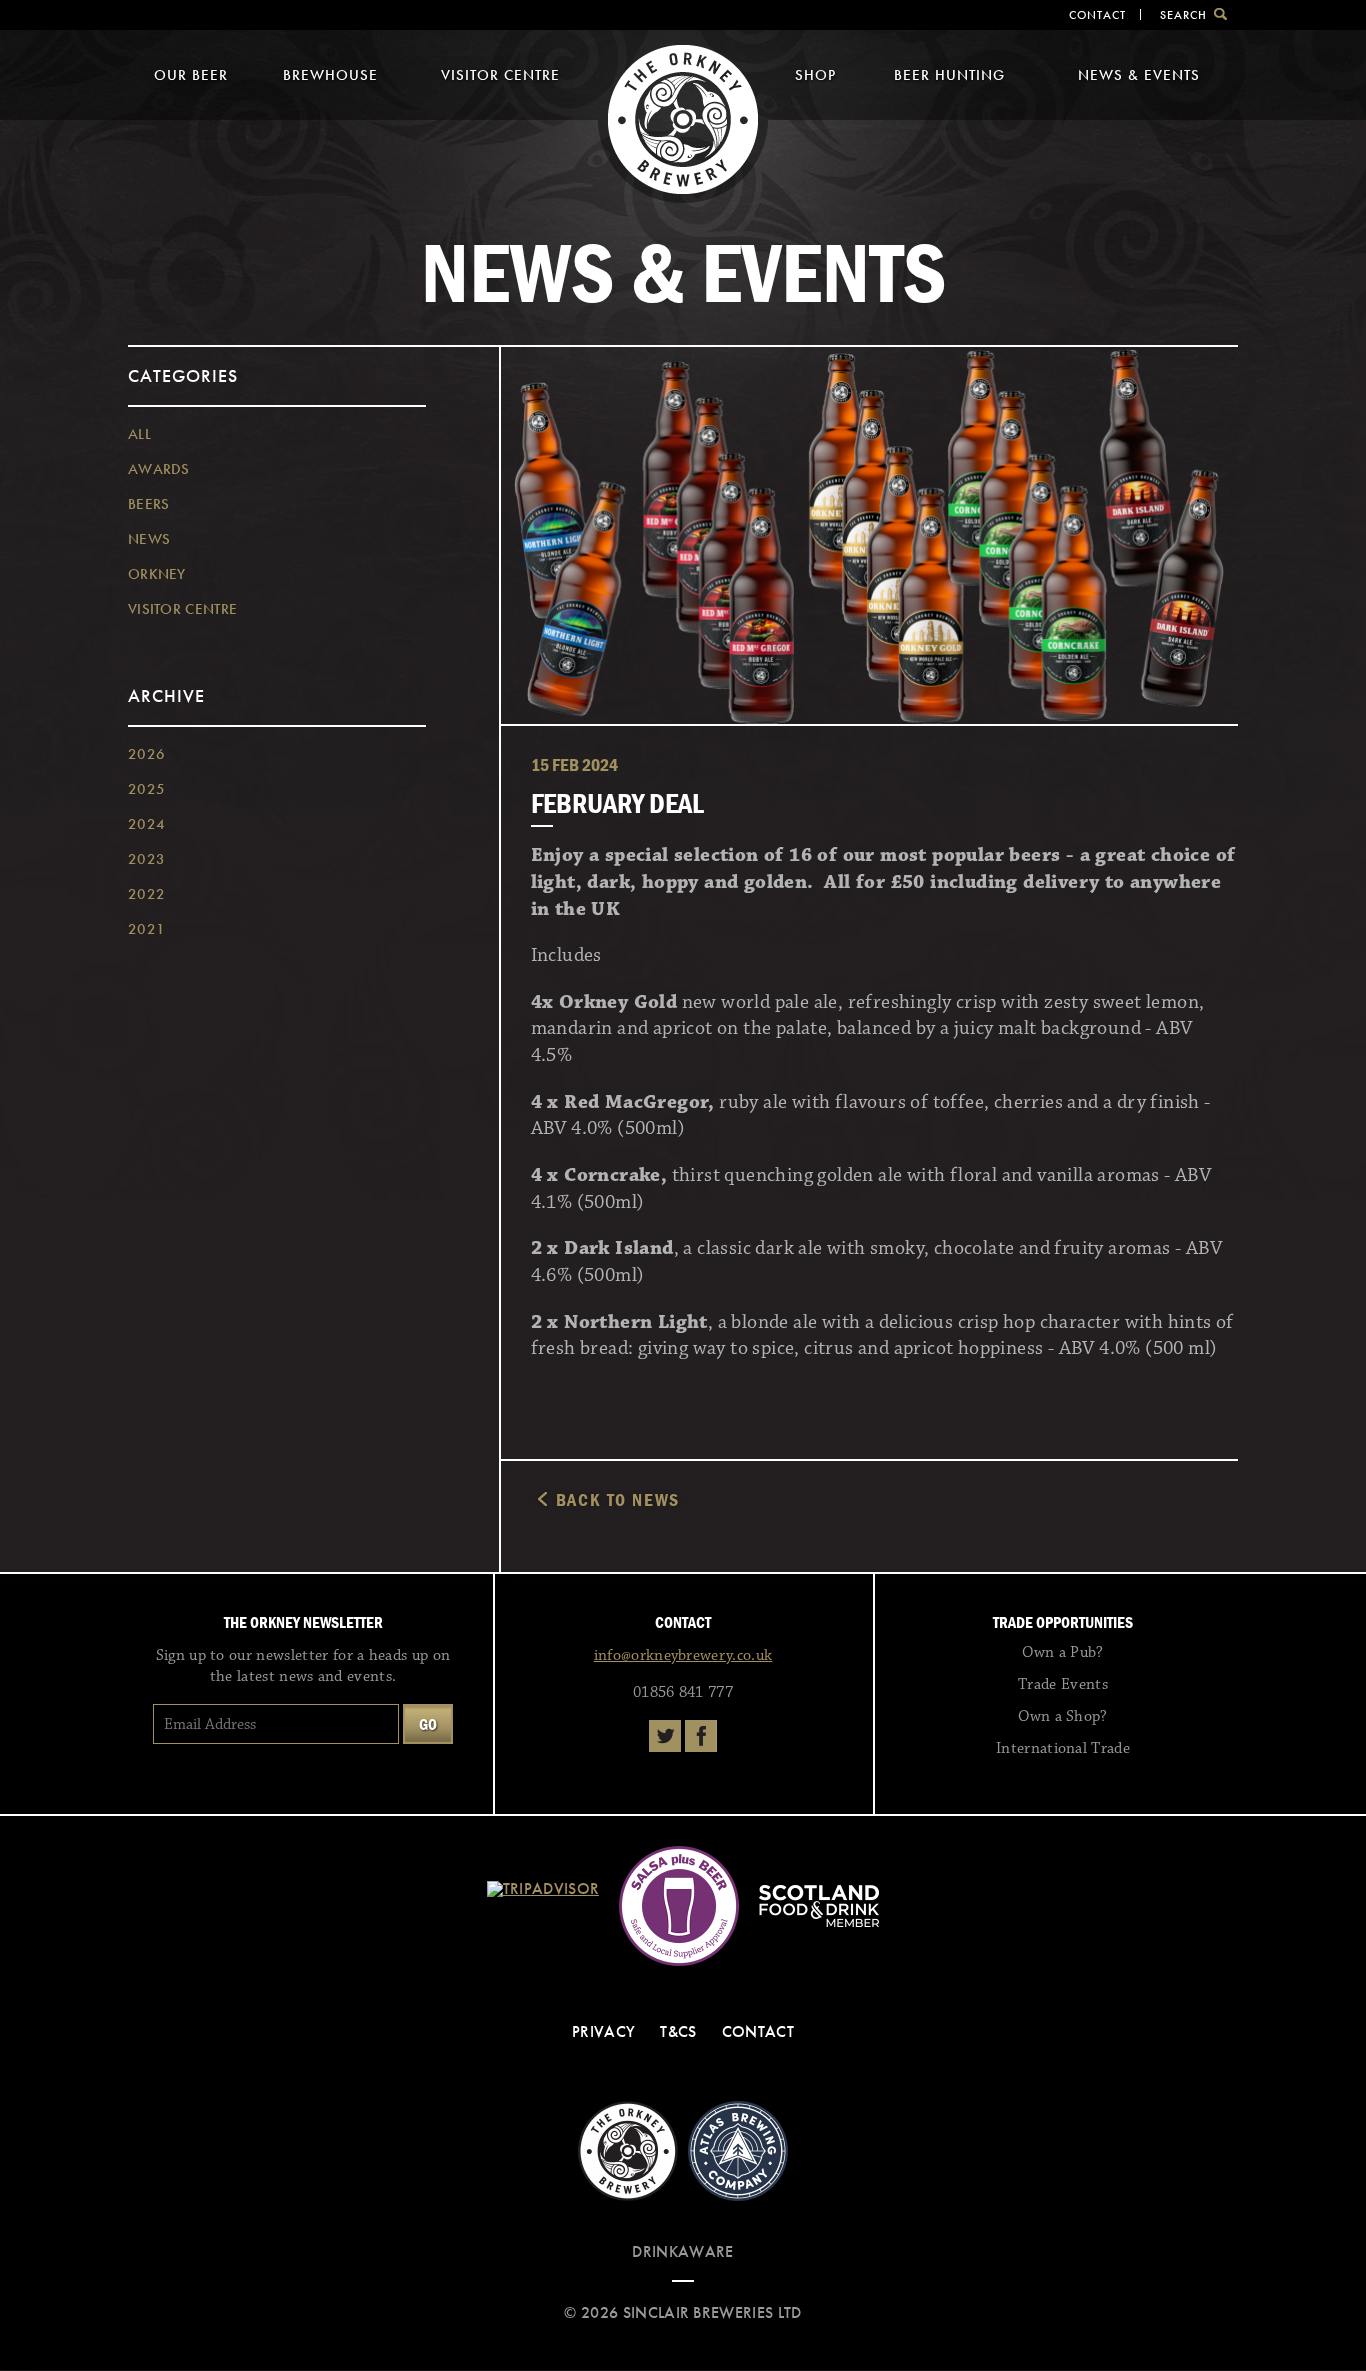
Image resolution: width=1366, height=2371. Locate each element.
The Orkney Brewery (683, 119)
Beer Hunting (949, 75)
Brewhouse (330, 75)
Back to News (618, 1499)
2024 (146, 824)
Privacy (603, 2032)
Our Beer (191, 75)
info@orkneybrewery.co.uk (683, 1655)
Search (1183, 15)
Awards (159, 469)
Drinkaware (682, 2251)
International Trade (1063, 1748)
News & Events (1139, 75)
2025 (146, 789)
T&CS (678, 2032)
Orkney (157, 574)
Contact (1097, 15)
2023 (146, 859)
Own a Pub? (1062, 1652)
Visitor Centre (500, 75)
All (139, 434)
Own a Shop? (1063, 1716)
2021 (146, 929)
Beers (149, 504)
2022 (146, 894)
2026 (146, 754)
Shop (815, 75)
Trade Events (1063, 1684)
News (149, 539)
